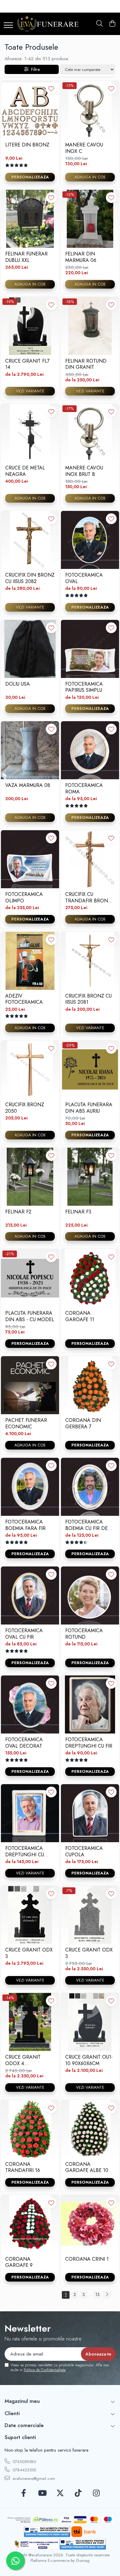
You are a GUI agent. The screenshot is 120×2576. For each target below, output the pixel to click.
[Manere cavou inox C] (90, 110)
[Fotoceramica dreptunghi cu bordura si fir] (30, 1813)
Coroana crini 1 (87, 2259)
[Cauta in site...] (100, 24)
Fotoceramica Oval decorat (24, 1743)
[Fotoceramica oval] (90, 540)
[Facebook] (24, 2493)
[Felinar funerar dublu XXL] (30, 219)
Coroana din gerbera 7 (83, 1423)
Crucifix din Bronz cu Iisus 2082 (30, 578)
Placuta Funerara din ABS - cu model (30, 1316)
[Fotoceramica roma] (90, 750)
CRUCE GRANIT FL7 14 (27, 364)
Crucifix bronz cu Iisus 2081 (88, 999)
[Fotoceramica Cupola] (90, 1813)
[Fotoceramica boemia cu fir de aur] (90, 1487)
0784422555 (24, 2470)
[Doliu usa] (30, 649)
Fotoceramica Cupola (84, 1851)
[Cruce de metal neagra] (30, 433)
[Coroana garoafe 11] (90, 1278)
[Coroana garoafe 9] (30, 2224)
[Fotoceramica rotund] (90, 1595)
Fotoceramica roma (84, 788)
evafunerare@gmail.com (33, 2479)
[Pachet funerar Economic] (30, 1385)
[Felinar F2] (30, 1177)
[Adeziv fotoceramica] (30, 961)
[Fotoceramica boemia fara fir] (30, 1487)
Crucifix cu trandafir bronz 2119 (88, 897)
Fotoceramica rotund (84, 1634)
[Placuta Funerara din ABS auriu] (90, 1070)
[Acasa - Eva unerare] (48, 24)
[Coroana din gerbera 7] (90, 1385)
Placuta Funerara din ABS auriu (89, 1108)
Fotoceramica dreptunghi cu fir (89, 1743)
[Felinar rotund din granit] (90, 326)
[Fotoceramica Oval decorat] (30, 1704)
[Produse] (8, 26)
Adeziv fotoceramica (24, 999)
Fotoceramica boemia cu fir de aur (86, 1525)
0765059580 (24, 2462)
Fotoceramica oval (84, 578)
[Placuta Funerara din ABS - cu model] (30, 1278)
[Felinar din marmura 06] (90, 219)
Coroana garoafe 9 (19, 2262)
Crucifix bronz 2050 (25, 1108)
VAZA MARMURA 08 (28, 786)
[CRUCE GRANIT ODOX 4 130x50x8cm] (30, 2022)
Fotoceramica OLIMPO (24, 897)
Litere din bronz (27, 145)
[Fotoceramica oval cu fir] (30, 1595)
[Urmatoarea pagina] (107, 2295)
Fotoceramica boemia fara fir (25, 1525)
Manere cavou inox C (84, 148)
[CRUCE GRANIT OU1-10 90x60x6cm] (90, 2022)
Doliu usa (18, 684)
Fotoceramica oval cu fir (24, 1634)
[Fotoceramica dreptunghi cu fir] (90, 1704)
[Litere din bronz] (30, 110)
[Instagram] (96, 2493)
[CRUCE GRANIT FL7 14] (30, 326)
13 (98, 2294)
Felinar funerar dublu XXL (26, 257)
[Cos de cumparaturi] (112, 24)
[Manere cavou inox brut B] (90, 433)
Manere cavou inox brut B (84, 471)
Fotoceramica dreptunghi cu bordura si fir (25, 1851)
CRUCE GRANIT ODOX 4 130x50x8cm (23, 2060)
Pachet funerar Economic (26, 1423)
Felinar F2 (18, 1212)
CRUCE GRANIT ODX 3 (29, 1953)
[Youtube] (42, 2493)
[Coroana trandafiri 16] (30, 2129)
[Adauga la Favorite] (51, 89)
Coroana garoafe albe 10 (87, 2167)
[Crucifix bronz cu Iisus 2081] (90, 961)
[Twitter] (60, 2493)
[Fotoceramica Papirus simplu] (90, 649)
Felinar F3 (78, 1212)
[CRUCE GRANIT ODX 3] (30, 1915)
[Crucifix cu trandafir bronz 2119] (90, 859)
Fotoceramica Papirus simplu (84, 687)
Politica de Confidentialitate (45, 2370)
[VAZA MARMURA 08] (30, 750)
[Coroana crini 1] (90, 2224)
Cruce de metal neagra (25, 471)
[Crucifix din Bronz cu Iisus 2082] (30, 540)
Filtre (34, 69)
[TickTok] (78, 2493)
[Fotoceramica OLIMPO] (30, 859)
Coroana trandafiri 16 (23, 2167)
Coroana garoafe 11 (80, 1316)
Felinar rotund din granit (86, 364)
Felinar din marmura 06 (81, 257)
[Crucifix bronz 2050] (30, 1070)
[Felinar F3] (90, 1177)
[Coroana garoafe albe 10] (90, 2129)
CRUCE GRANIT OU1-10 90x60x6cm (89, 2060)
